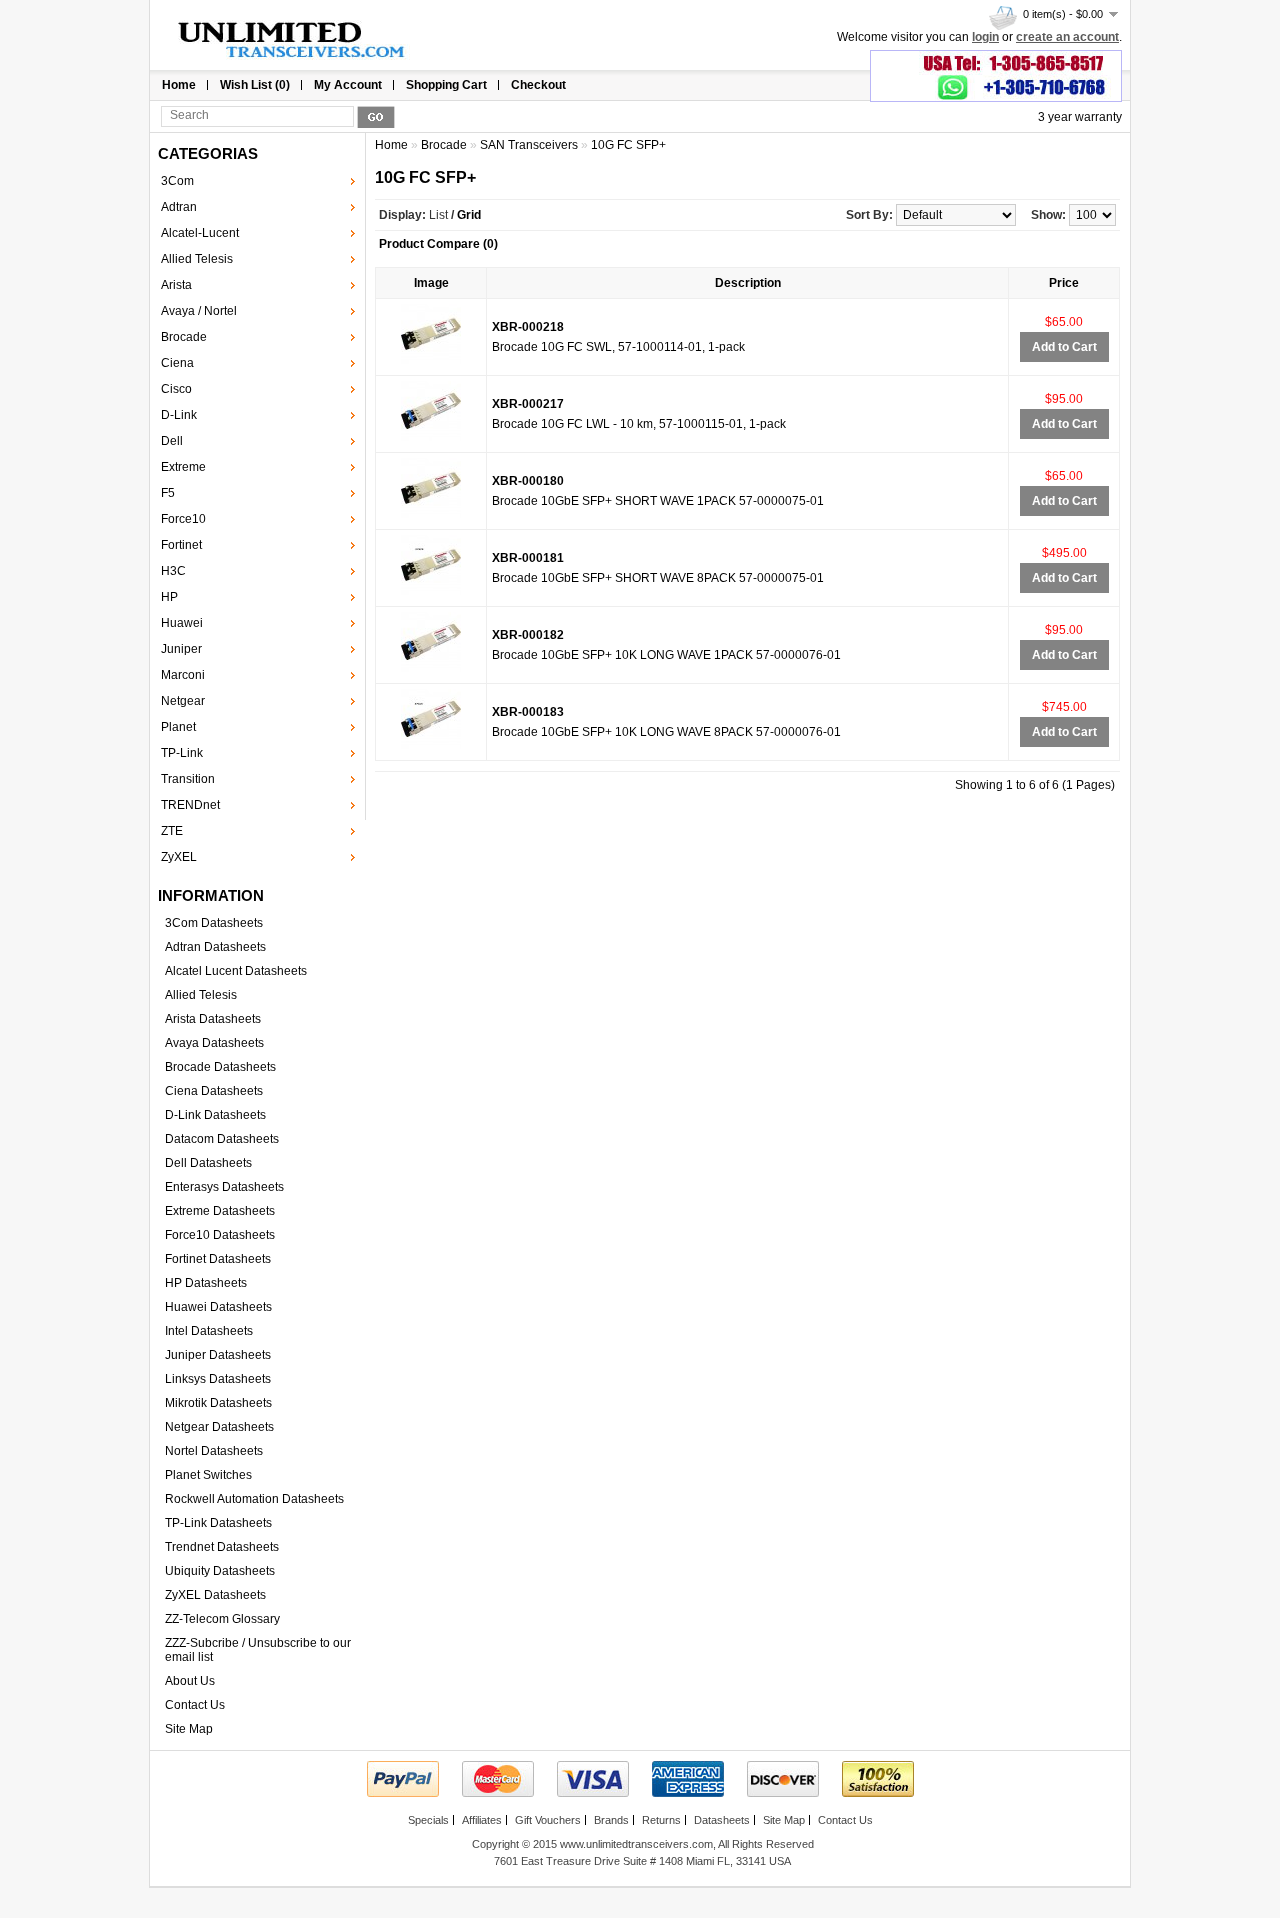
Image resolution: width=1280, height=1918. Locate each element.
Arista (176, 285)
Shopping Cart (446, 85)
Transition (188, 779)
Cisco (176, 389)
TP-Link (182, 753)
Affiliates (482, 1820)
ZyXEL (179, 857)
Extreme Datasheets (220, 1211)
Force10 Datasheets (220, 1235)
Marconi (183, 675)
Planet (178, 727)
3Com (177, 181)
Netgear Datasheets (219, 1427)
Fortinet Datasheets (218, 1259)
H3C (173, 571)
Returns (661, 1820)
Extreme (183, 467)
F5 (168, 493)
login (985, 37)
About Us (190, 1681)
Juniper (181, 649)
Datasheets (722, 1820)
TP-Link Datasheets (218, 1523)
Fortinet (181, 545)
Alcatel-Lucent (200, 233)
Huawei (182, 623)
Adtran (179, 207)
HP (169, 597)
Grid (469, 215)
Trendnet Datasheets (222, 1547)
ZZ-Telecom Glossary (222, 1619)
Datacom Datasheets (222, 1139)
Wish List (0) (255, 85)
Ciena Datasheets (214, 1091)
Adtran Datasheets (215, 947)
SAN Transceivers (529, 145)
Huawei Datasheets (218, 1307)
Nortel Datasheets (214, 1451)
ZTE (172, 831)
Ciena (177, 363)
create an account (1067, 37)
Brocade (184, 337)
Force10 (183, 519)
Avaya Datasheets (214, 1043)
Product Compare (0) (438, 244)
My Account (348, 85)
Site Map (189, 1729)
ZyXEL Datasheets (215, 1595)
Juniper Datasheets (218, 1355)
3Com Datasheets (214, 923)
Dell (172, 441)
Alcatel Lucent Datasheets (236, 971)
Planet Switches (208, 1475)
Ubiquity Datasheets (220, 1571)
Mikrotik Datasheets (218, 1403)
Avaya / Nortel (199, 311)
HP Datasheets (206, 1283)
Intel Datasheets (209, 1331)
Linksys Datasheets (218, 1379)
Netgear (183, 701)
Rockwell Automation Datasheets (254, 1499)
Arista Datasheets (213, 1019)
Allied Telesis (197, 259)
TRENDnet (190, 805)
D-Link (179, 415)
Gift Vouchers (548, 1820)
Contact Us (195, 1705)
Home (179, 85)
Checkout (538, 85)
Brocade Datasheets (220, 1067)
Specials (428, 1820)
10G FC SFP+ (628, 145)
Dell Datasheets (208, 1163)
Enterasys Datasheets (224, 1187)
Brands (611, 1820)
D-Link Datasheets (215, 1115)
